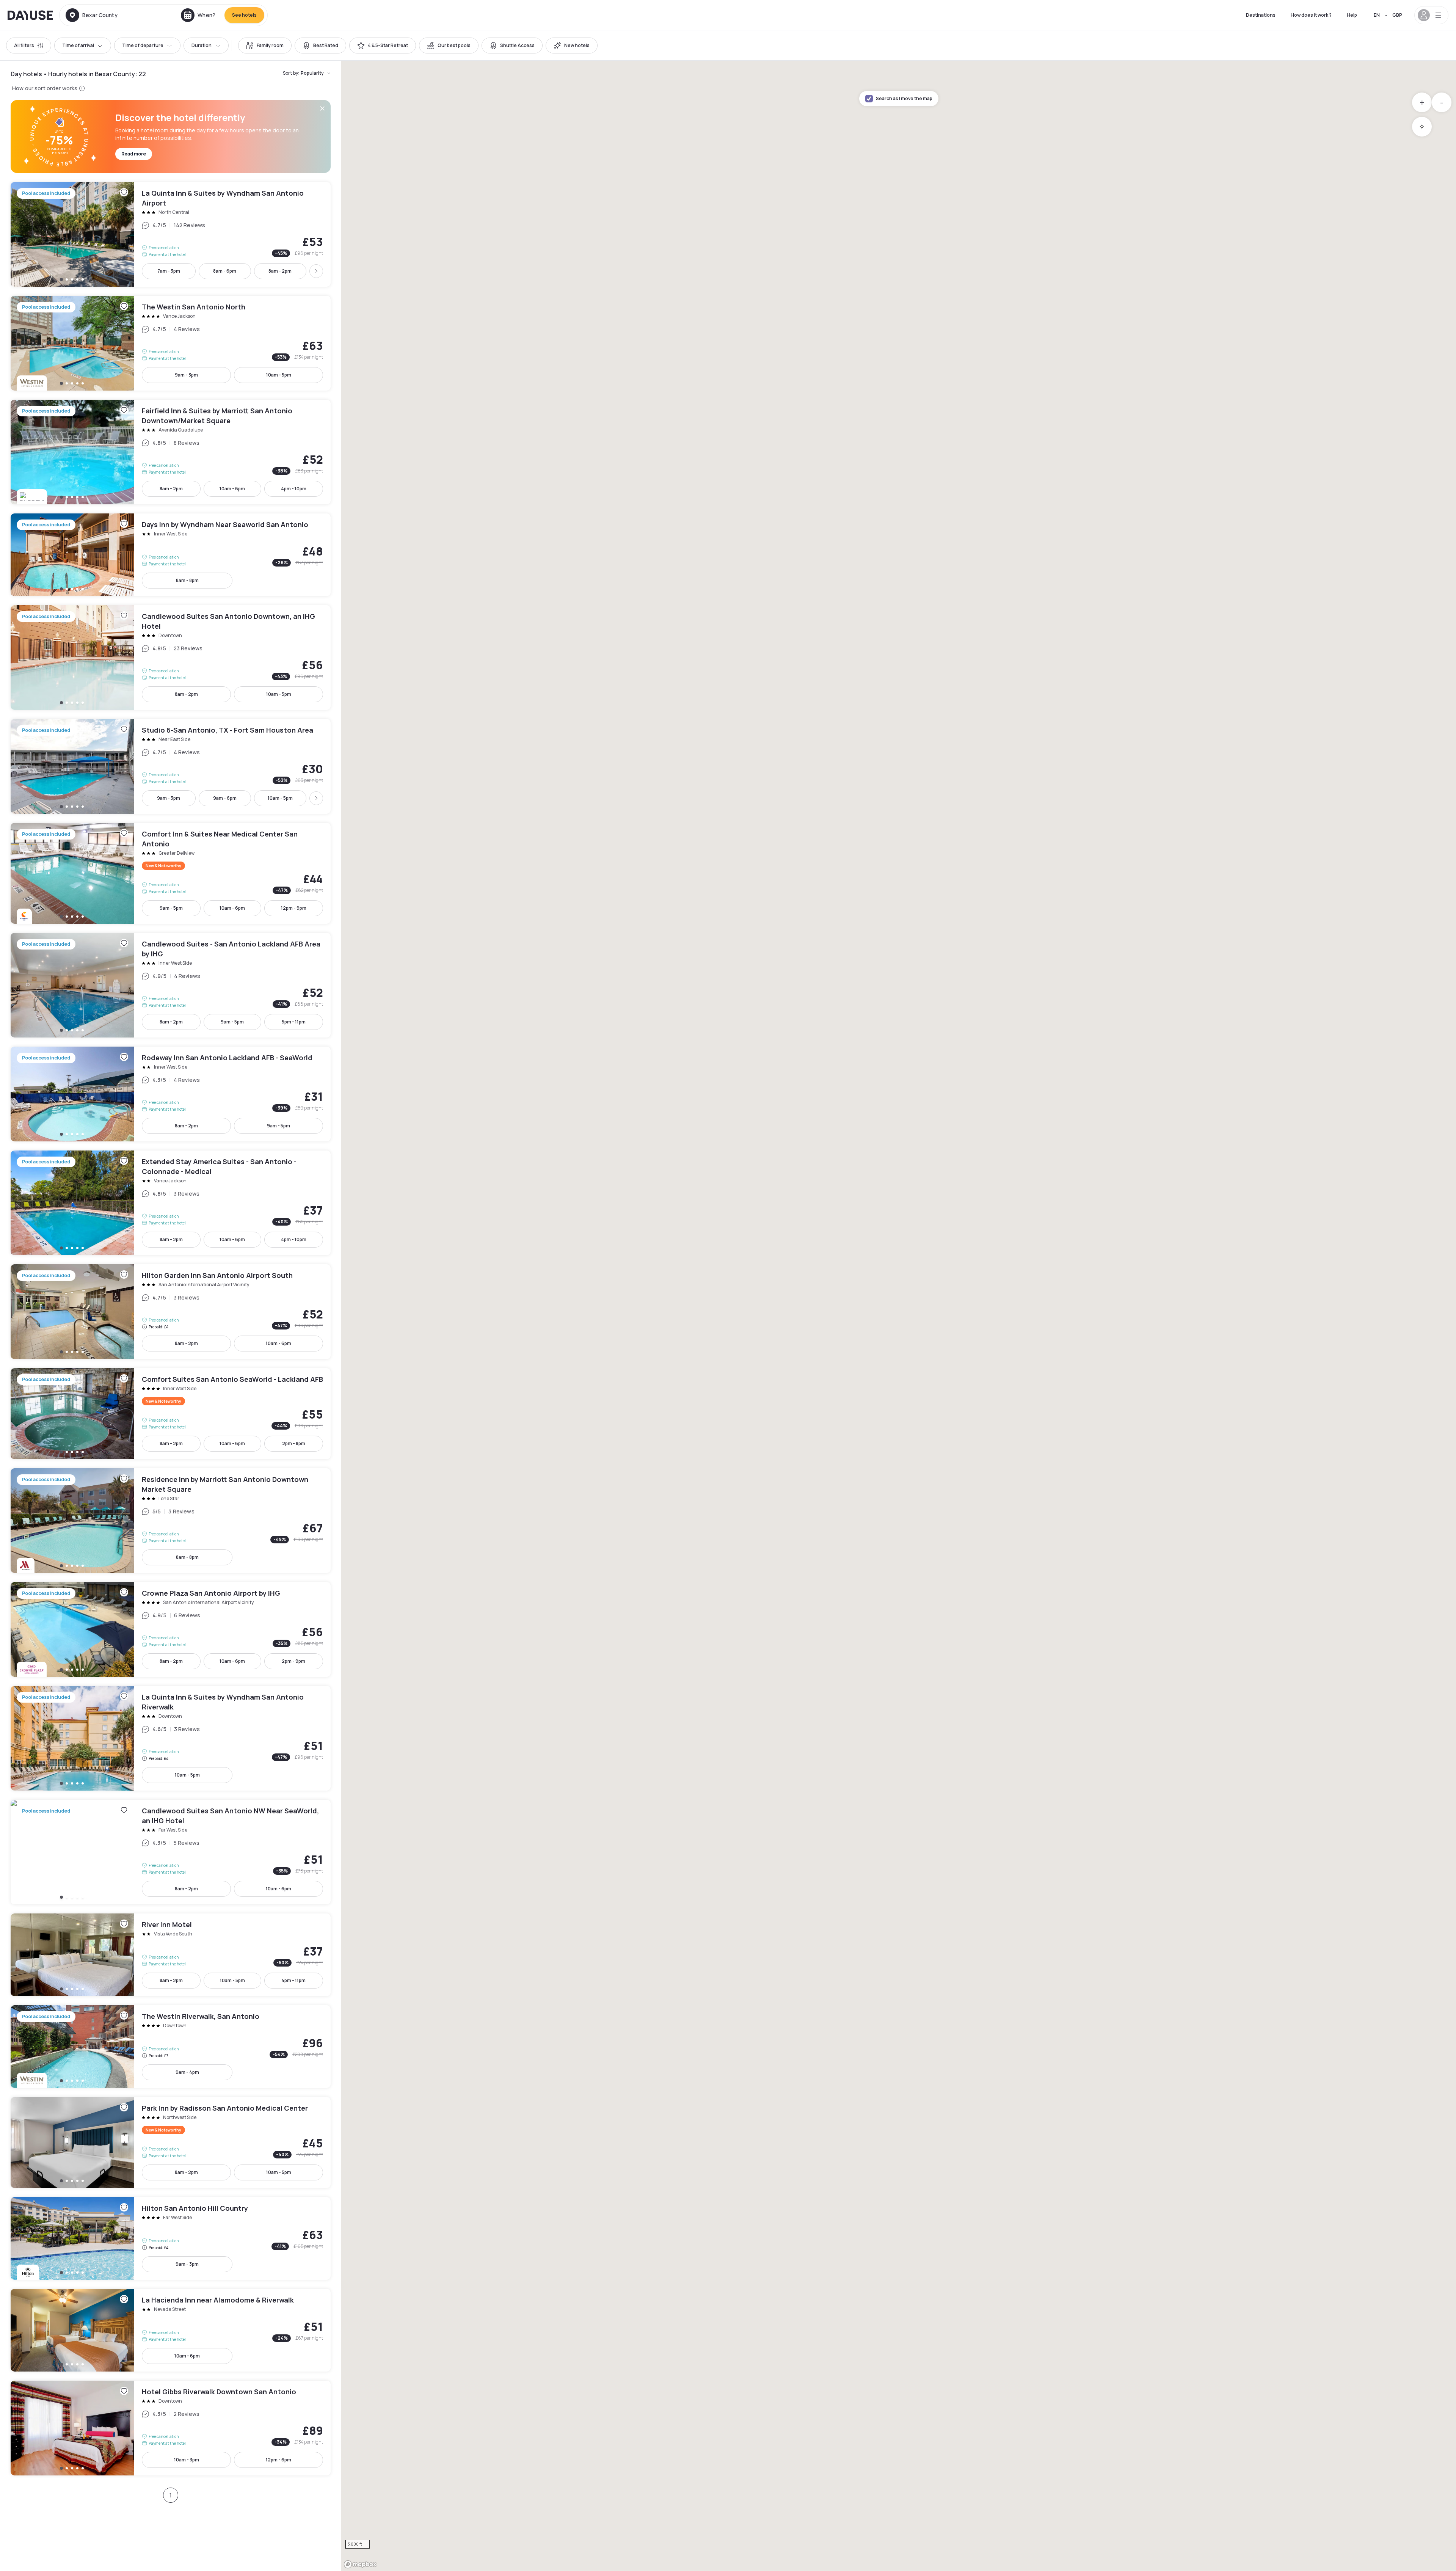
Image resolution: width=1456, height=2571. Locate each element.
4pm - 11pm (293, 1980)
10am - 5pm (279, 375)
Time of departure (143, 45)
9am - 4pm (187, 2072)
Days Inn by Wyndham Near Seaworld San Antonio (171, 555)
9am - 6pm (225, 798)
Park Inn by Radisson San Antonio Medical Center (171, 2142)
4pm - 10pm (294, 489)
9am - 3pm (186, 375)
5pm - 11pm (294, 1022)
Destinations (1261, 15)
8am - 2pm (280, 271)
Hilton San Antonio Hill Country (171, 2238)
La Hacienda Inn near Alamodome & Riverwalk (171, 2330)
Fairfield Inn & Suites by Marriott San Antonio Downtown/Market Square (171, 452)
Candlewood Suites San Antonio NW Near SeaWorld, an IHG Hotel (171, 1852)
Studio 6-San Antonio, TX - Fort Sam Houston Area (171, 766)
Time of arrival (78, 45)
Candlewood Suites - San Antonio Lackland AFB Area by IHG (171, 985)
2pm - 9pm (293, 1661)
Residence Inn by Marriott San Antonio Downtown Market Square (171, 1521)
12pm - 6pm (278, 2460)
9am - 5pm (171, 908)
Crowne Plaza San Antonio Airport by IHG (171, 1629)
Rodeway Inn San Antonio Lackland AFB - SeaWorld (171, 1094)
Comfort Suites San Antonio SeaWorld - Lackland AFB (171, 1414)
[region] (899, 1316)
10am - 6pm (232, 489)
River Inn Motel (171, 1955)
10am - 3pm (187, 2460)
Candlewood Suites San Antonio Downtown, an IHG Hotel (171, 658)
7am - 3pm (169, 271)
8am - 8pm (187, 580)
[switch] (265, 46)
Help (1352, 15)
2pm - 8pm (294, 1443)
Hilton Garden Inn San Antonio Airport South (171, 1312)
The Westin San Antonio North (171, 343)
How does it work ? (1311, 15)
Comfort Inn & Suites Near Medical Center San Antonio (171, 873)
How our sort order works (45, 88)
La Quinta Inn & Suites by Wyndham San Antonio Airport (171, 234)
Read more (134, 154)
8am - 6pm (225, 271)
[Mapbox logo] (360, 2564)
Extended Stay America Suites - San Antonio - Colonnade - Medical (171, 1203)
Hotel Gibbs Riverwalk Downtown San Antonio (171, 2428)
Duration (202, 45)
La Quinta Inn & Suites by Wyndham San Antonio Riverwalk (171, 1738)
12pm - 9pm (294, 908)
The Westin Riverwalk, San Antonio (171, 2047)
